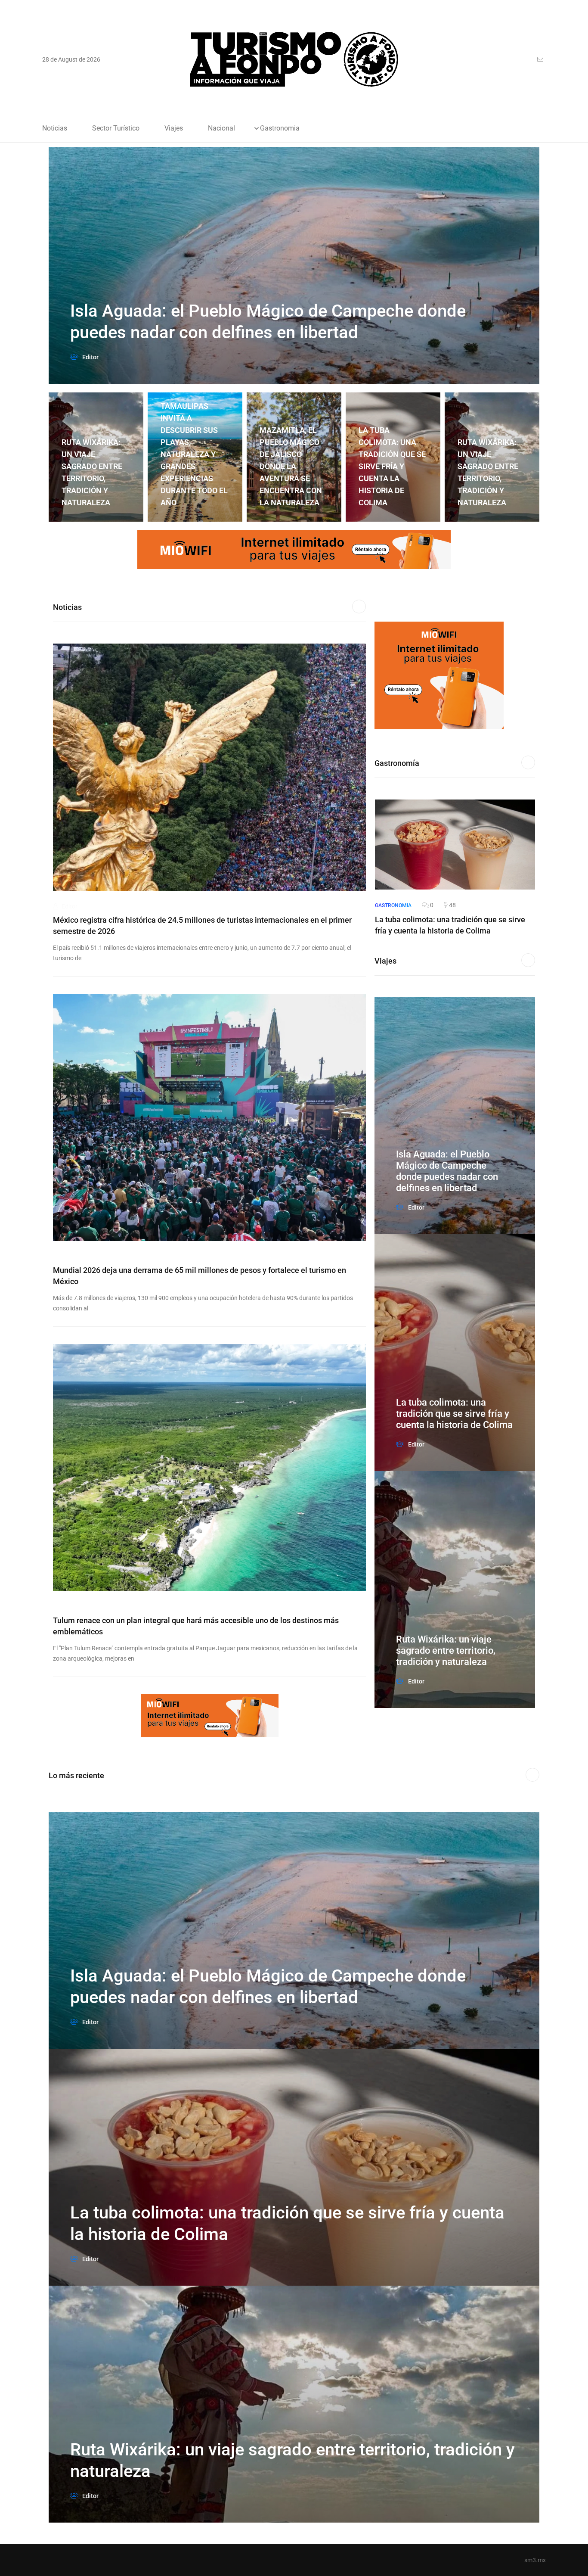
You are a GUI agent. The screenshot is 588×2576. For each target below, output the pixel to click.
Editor (69, 906)
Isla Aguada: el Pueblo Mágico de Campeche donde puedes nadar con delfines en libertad (447, 1171)
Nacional (221, 128)
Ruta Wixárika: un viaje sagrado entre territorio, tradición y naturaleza (389, 472)
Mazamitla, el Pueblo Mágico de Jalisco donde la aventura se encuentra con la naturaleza (192, 466)
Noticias (55, 128)
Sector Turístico (116, 128)
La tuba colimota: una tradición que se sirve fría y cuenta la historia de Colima (293, 466)
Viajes (174, 128)
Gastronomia (280, 128)
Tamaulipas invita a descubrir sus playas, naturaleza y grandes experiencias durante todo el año (95, 454)
